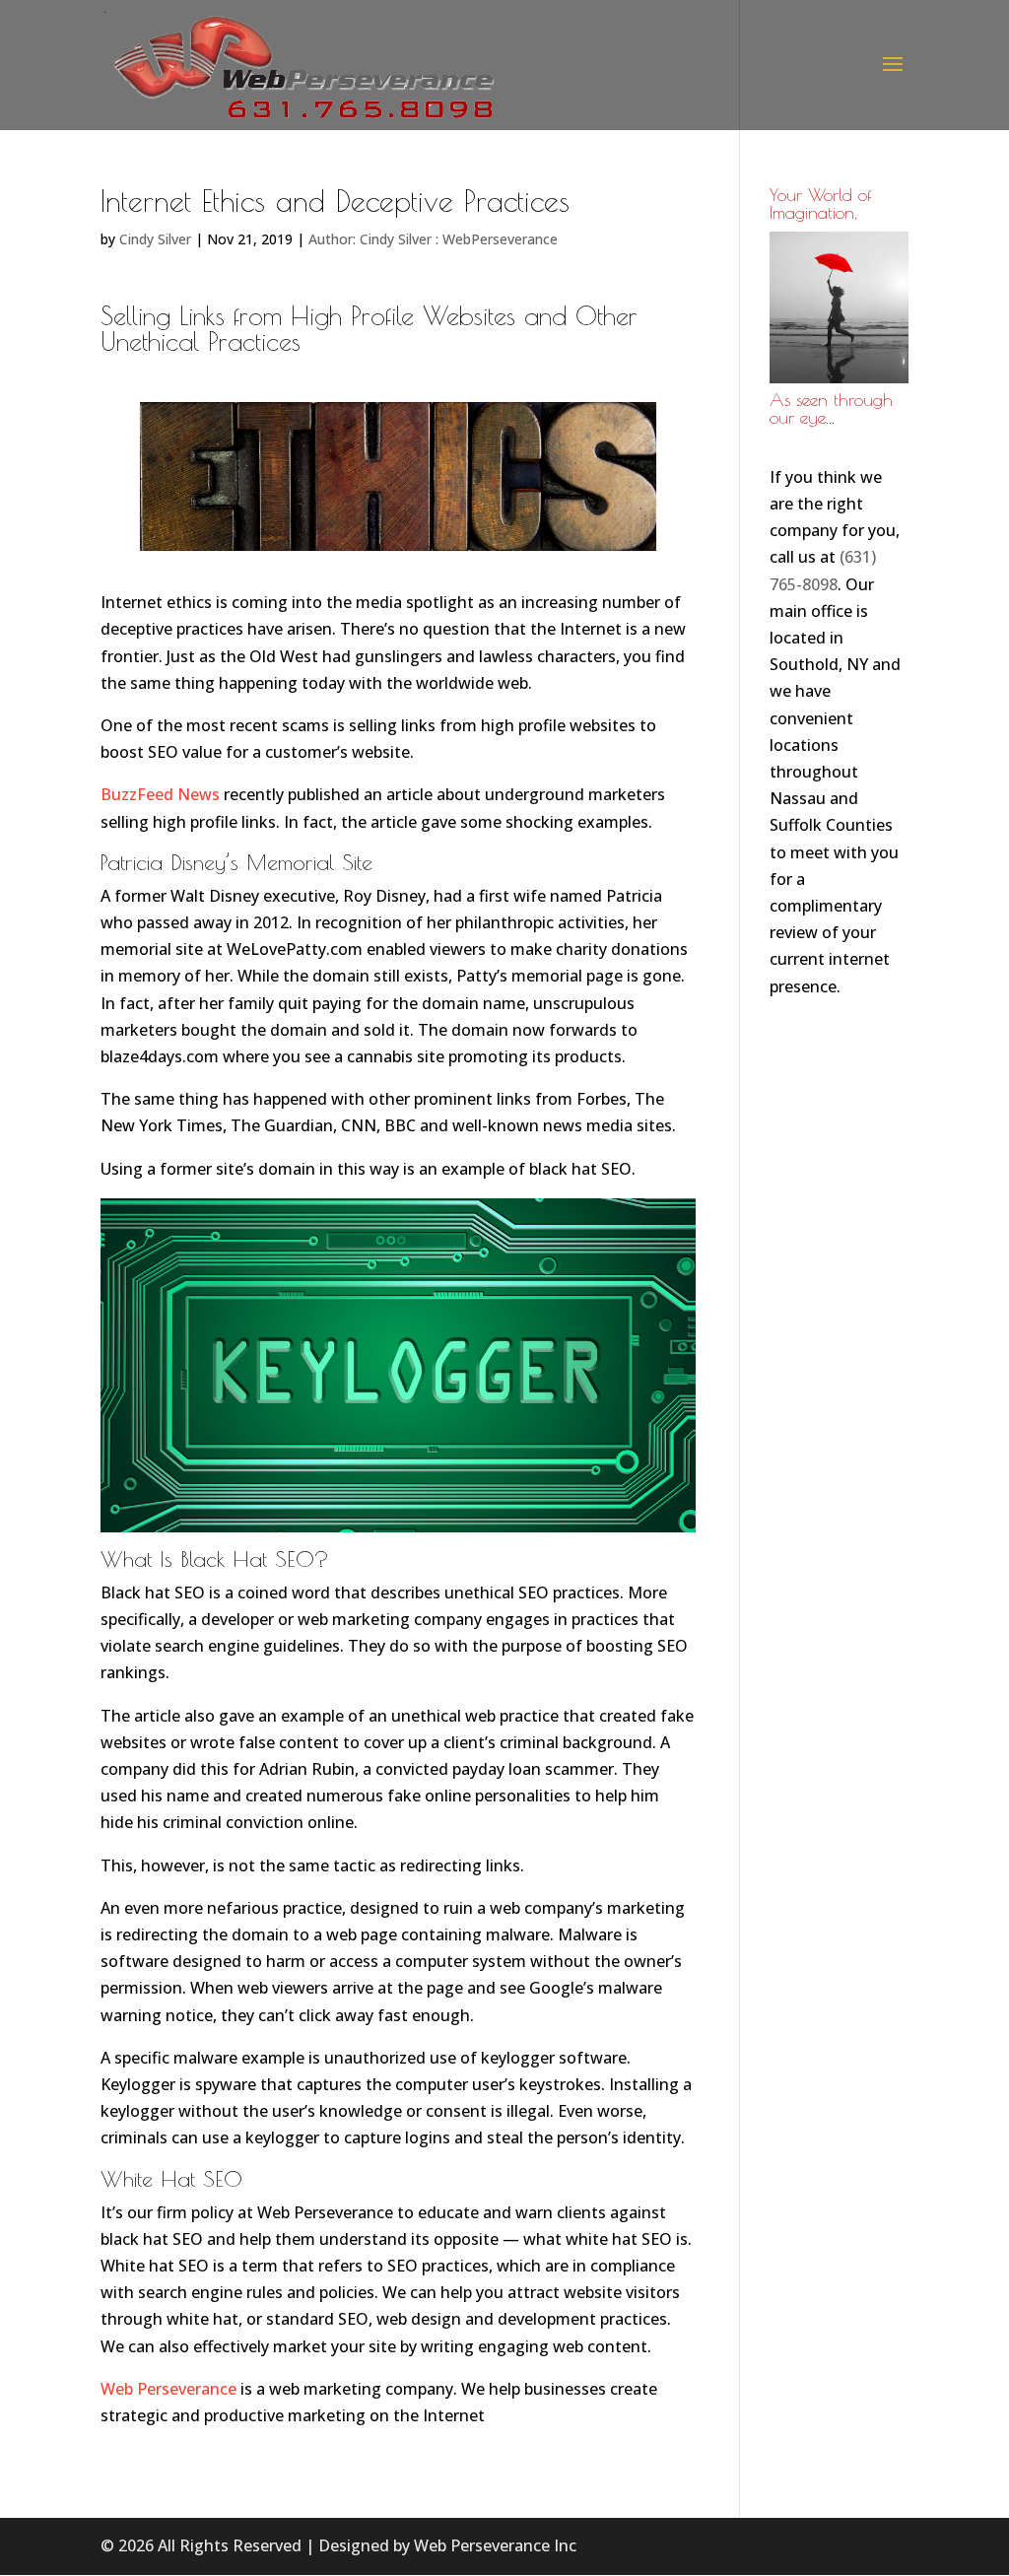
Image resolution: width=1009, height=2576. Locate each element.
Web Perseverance (168, 2389)
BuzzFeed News (160, 794)
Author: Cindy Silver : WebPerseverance (433, 239)
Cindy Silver (155, 239)
